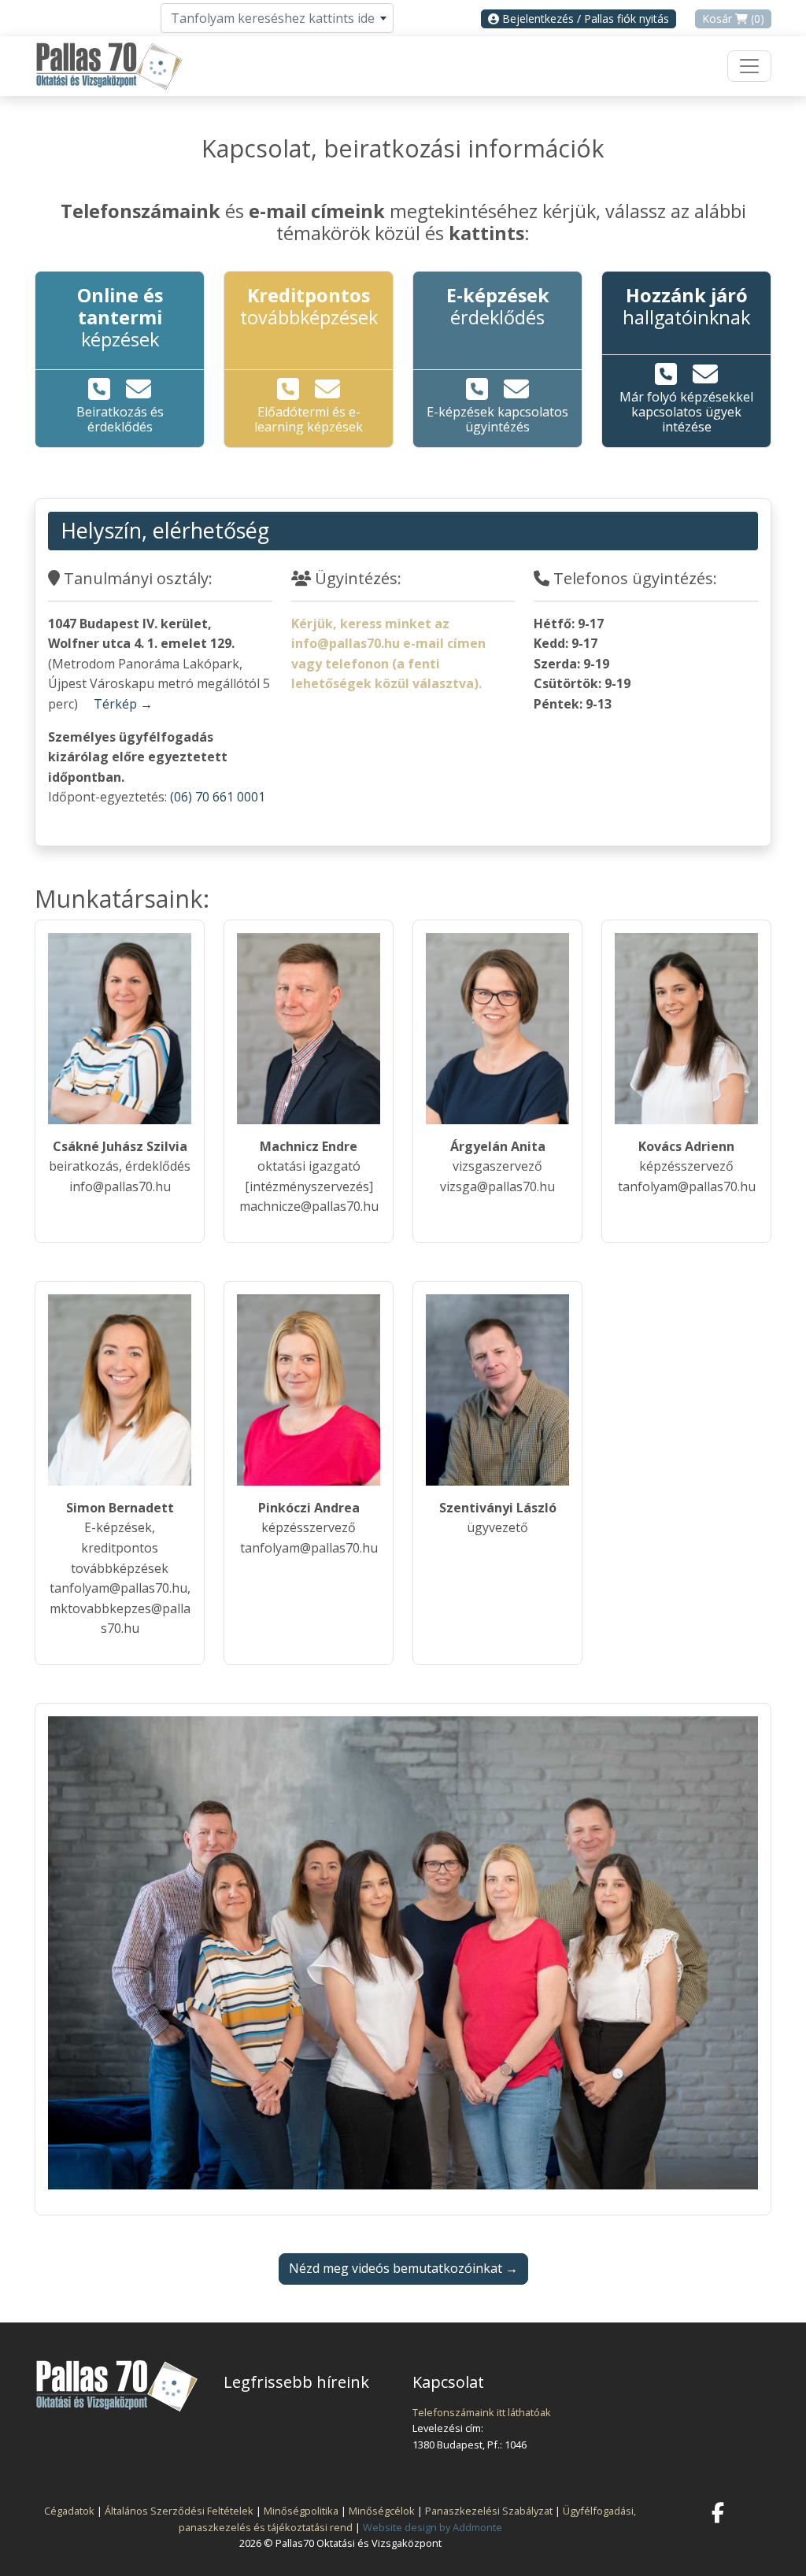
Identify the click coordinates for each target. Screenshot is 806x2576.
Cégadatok (69, 2511)
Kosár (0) (733, 19)
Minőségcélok (382, 2511)
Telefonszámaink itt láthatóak (482, 2412)
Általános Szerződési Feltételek (179, 2511)
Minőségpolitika (301, 2511)
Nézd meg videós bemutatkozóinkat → (403, 2268)
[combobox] (277, 18)
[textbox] (277, 18)
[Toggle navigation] (749, 66)
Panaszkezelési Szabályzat (489, 2511)
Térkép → (123, 704)
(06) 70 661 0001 (218, 797)
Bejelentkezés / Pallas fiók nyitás (584, 19)
